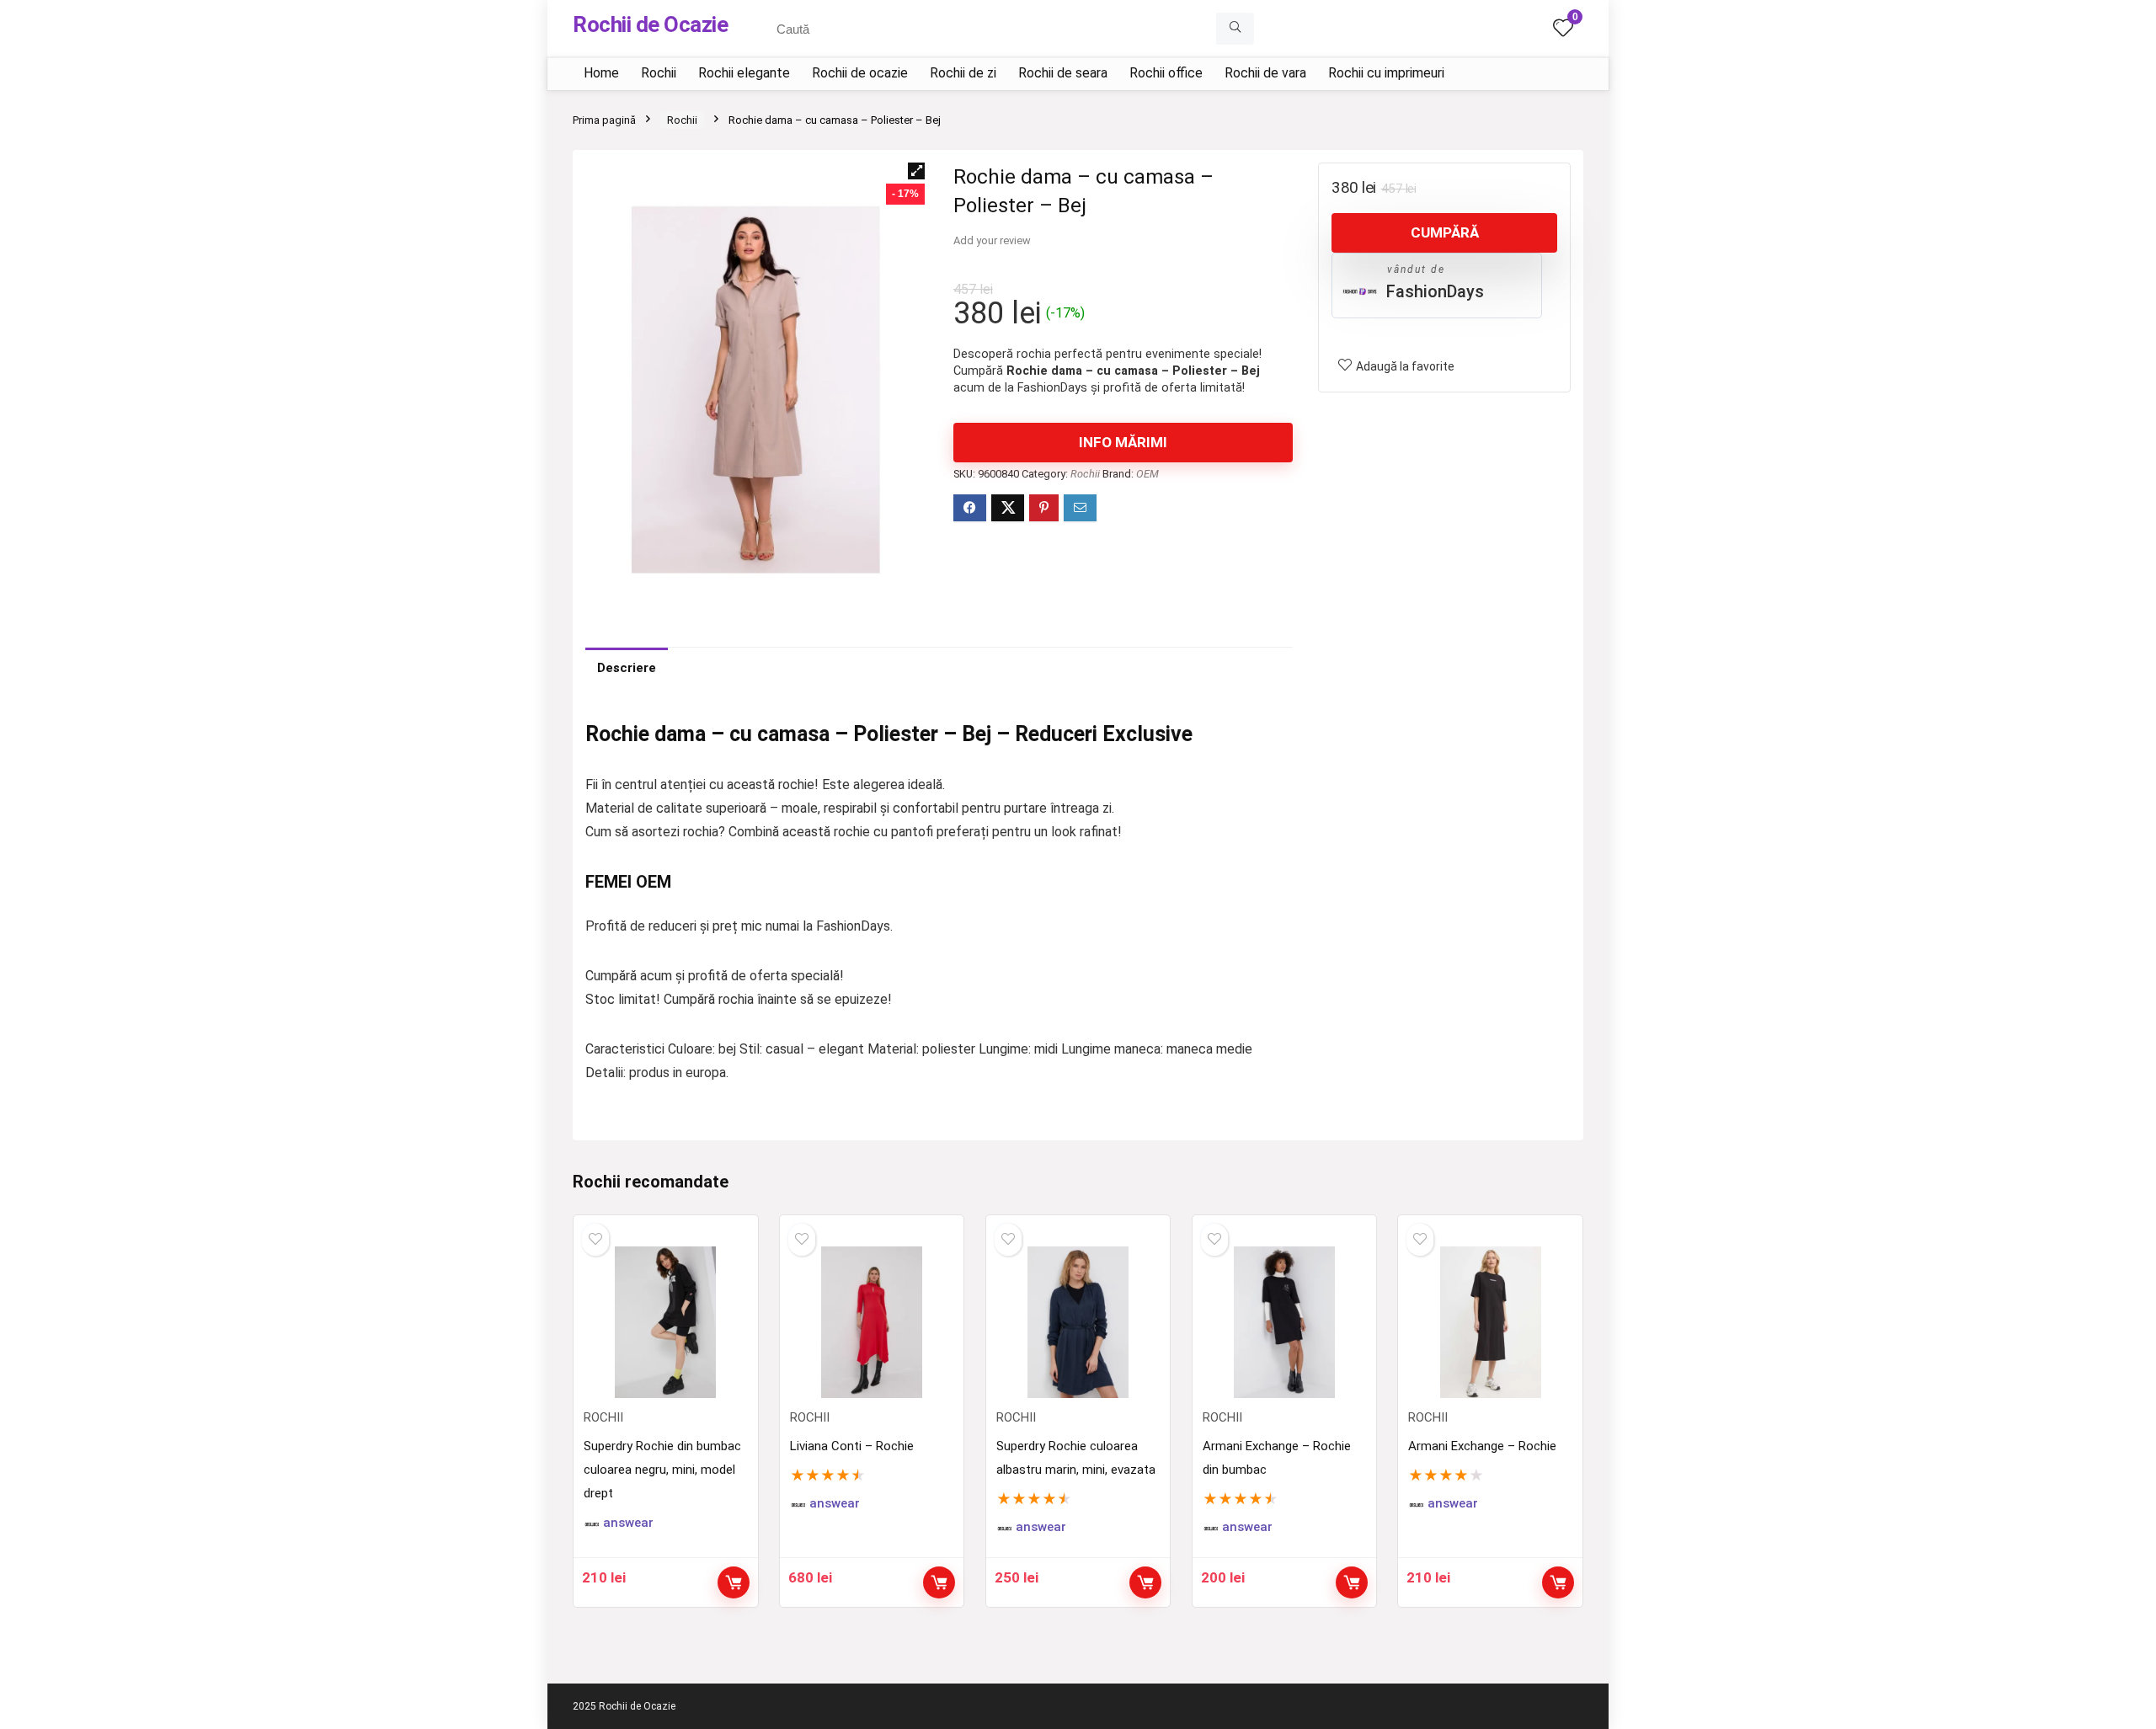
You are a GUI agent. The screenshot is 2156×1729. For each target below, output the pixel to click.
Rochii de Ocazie (650, 24)
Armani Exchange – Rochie (1482, 1446)
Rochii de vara (1265, 73)
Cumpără (1445, 232)
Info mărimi (1123, 442)
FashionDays (1435, 291)
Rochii (659, 73)
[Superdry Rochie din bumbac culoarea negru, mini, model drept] (665, 1322)
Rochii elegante (744, 73)
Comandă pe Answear (939, 1582)
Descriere (627, 668)
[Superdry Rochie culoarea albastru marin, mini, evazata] (1078, 1322)
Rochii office (1166, 73)
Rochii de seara (1063, 73)
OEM (1147, 474)
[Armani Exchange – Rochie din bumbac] (1284, 1322)
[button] (916, 171)
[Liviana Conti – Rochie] (872, 1322)
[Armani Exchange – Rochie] (1490, 1322)
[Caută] (1235, 29)
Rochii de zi (963, 73)
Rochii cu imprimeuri (1386, 73)
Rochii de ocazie (860, 73)
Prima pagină (604, 120)
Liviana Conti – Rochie (852, 1446)
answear (628, 1523)
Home (601, 73)
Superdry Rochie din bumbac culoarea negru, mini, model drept (662, 1470)
